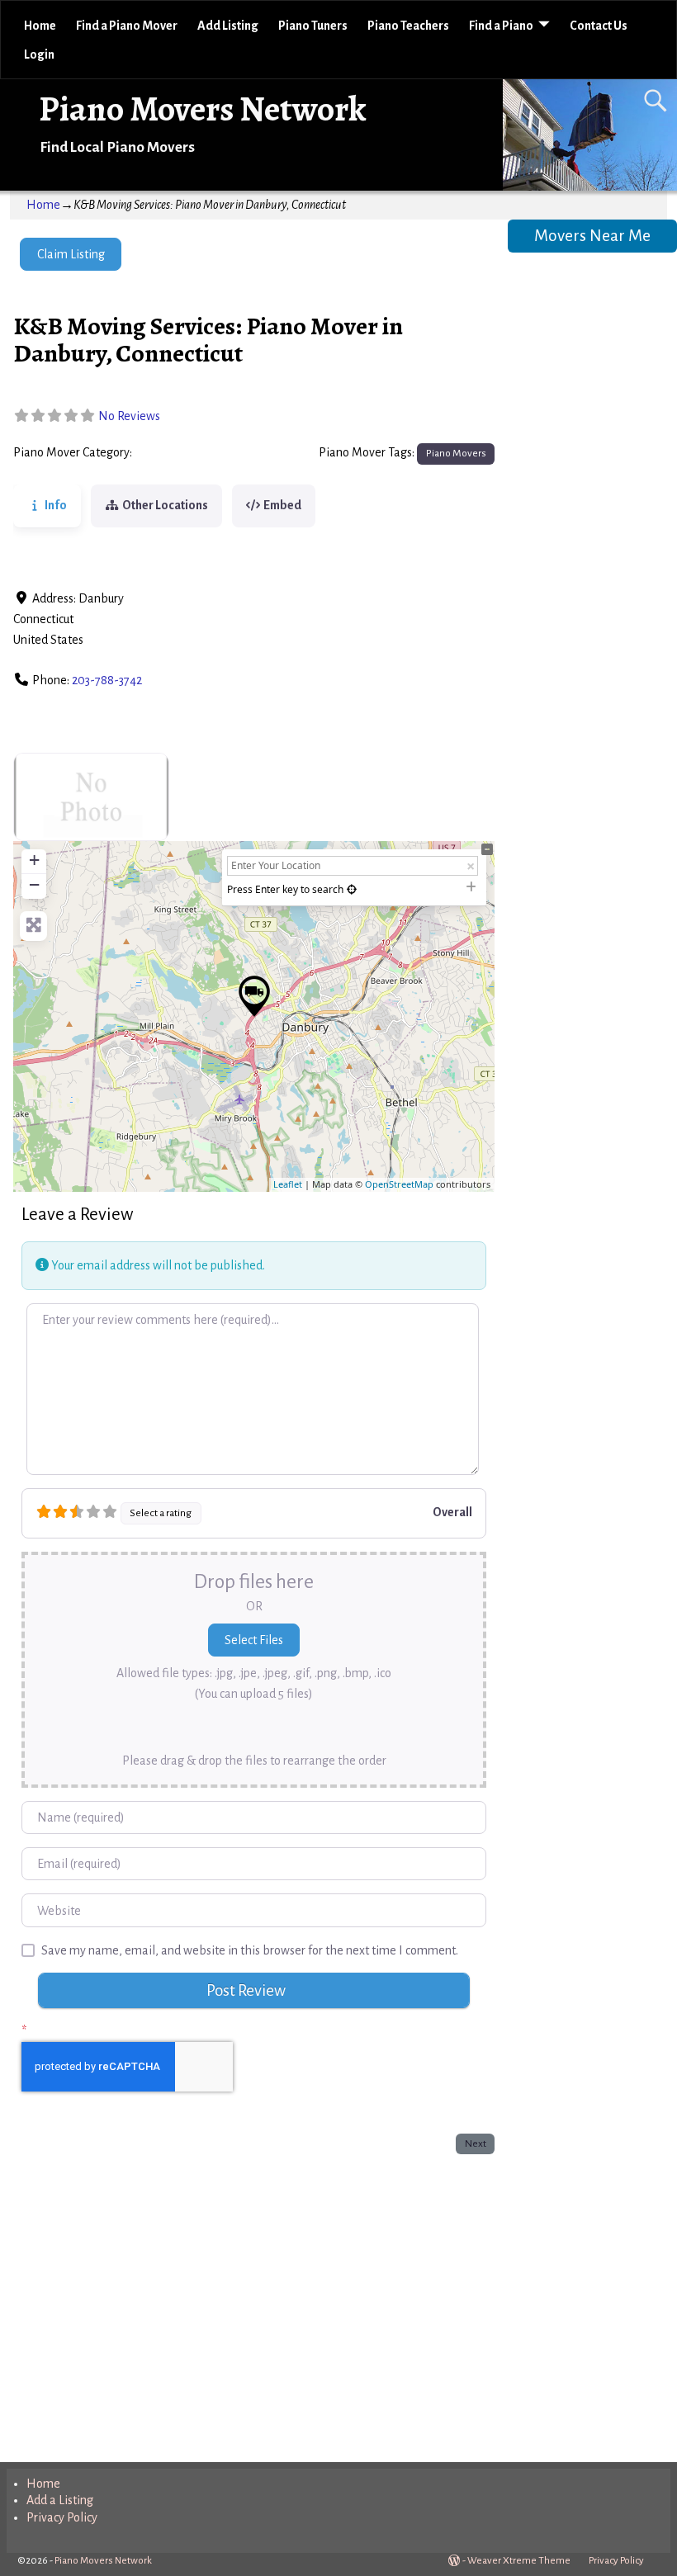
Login (39, 54)
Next (476, 2144)
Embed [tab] (282, 505)
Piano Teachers (408, 26)
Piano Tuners (313, 26)
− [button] (34, 884)
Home (40, 26)
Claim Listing (71, 254)
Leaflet (288, 1184)
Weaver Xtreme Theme (519, 2561)
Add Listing (228, 26)
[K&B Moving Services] (254, 996)
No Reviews (129, 416)
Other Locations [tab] (165, 505)
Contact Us (599, 26)
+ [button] (34, 860)
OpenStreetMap (399, 1184)
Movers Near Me (592, 236)
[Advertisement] (253, 2304)
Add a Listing (60, 2500)
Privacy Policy (62, 2517)
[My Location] (352, 889)
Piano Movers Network (203, 109)
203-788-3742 (107, 680)
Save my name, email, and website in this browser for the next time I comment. (250, 1950)
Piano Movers (173, 453)
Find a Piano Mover (127, 26)
